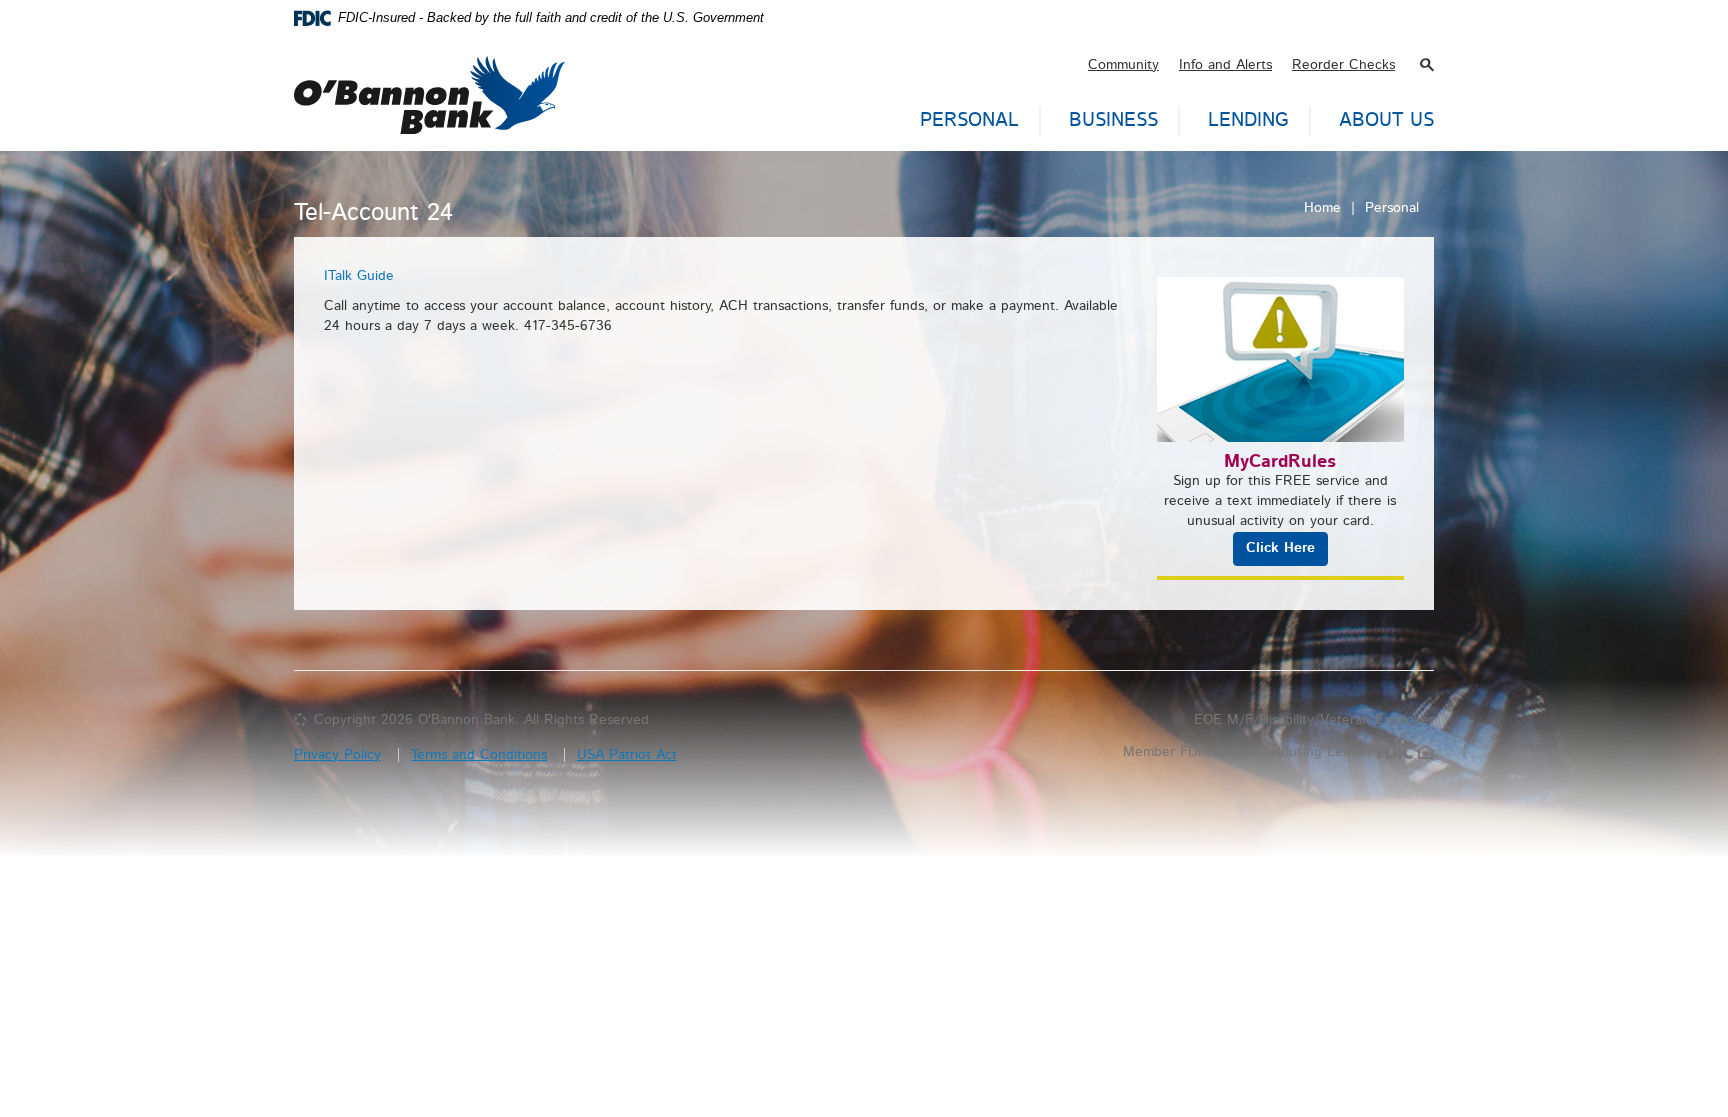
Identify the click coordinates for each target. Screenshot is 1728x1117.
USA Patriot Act (627, 755)
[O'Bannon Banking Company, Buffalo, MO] (429, 85)
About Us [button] (1386, 120)
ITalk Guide (359, 276)
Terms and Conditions (479, 755)
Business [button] (1113, 120)
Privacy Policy (337, 755)
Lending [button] (1248, 120)
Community (1123, 65)
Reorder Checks (1343, 65)
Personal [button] (969, 120)
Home (1322, 208)
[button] (1427, 65)
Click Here (1280, 548)
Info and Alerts (1225, 65)
